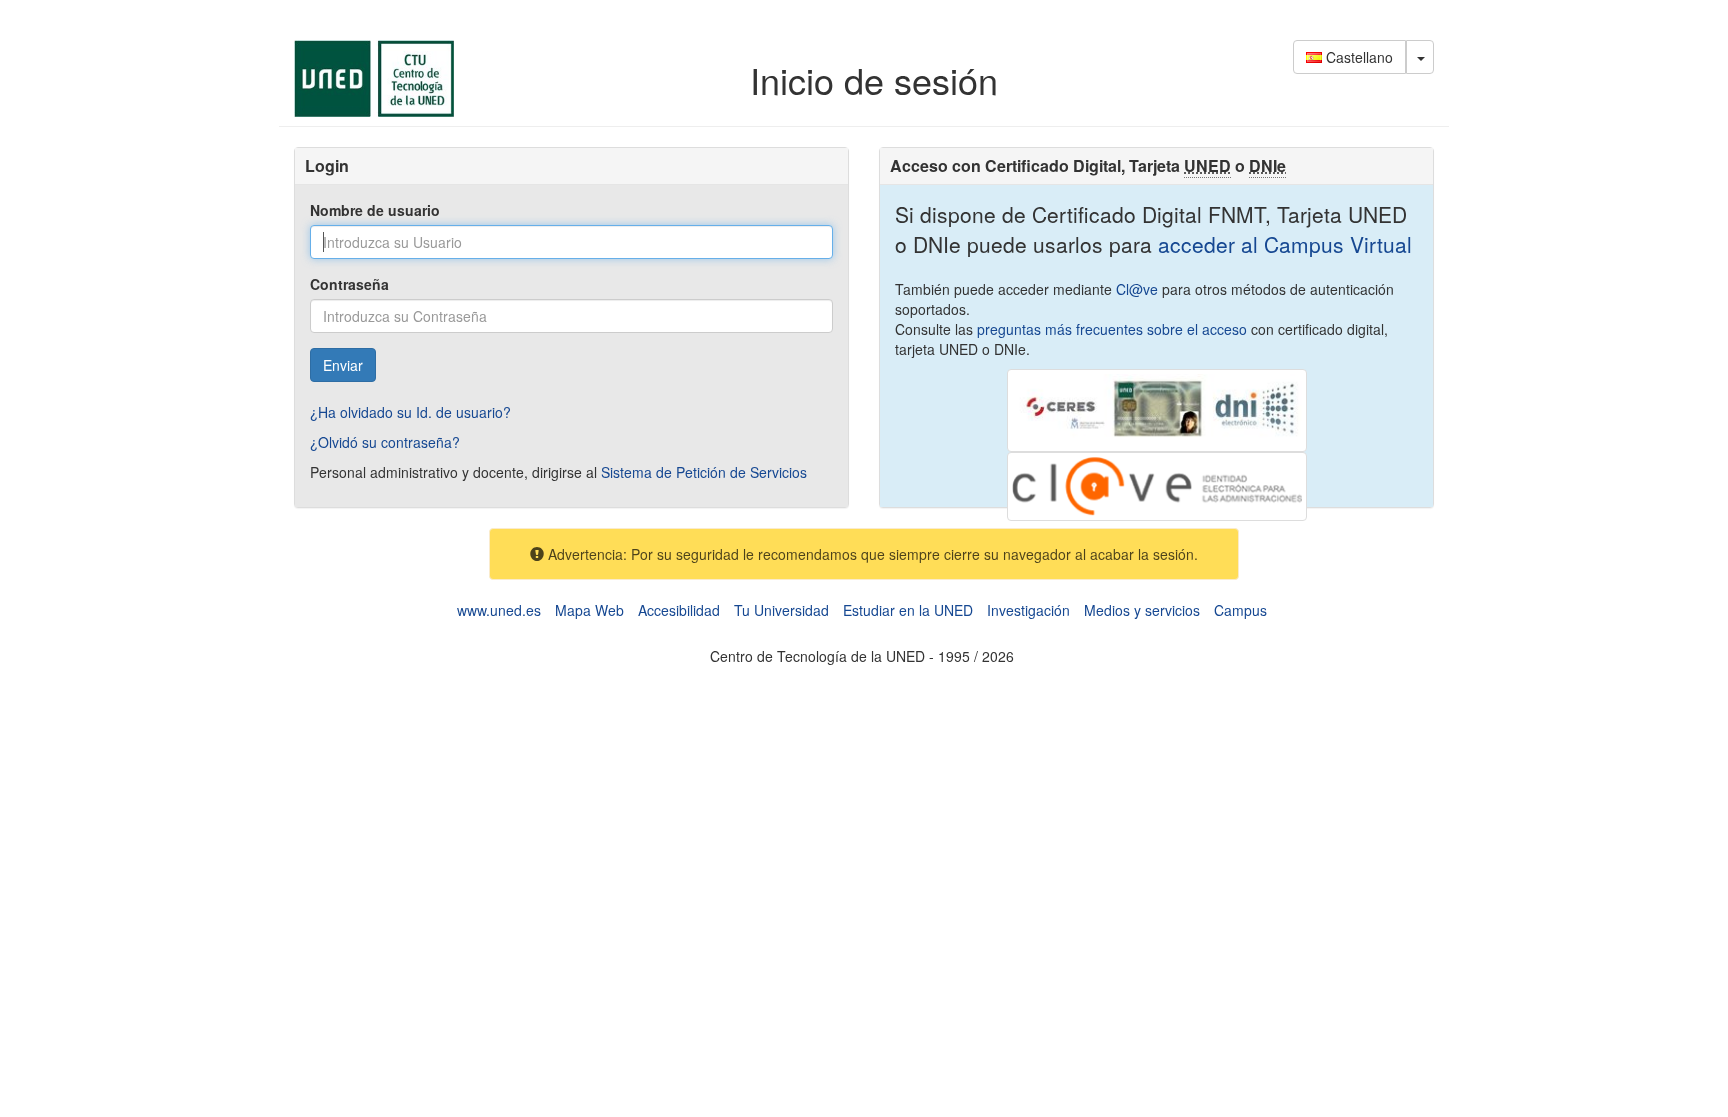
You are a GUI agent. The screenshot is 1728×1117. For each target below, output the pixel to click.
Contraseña (349, 284)
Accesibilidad (679, 610)
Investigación (1028, 610)
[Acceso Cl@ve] (1157, 484)
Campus (1240, 610)
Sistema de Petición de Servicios (704, 472)
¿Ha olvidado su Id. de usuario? (410, 412)
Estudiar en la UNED (908, 610)
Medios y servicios (1142, 610)
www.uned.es (499, 610)
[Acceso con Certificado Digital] (1157, 408)
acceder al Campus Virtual (1282, 244)
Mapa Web (589, 610)
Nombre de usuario (375, 210)
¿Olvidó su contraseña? (385, 442)
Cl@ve (1137, 289)
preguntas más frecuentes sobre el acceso (1112, 329)
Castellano (1357, 57)
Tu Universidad (781, 610)
